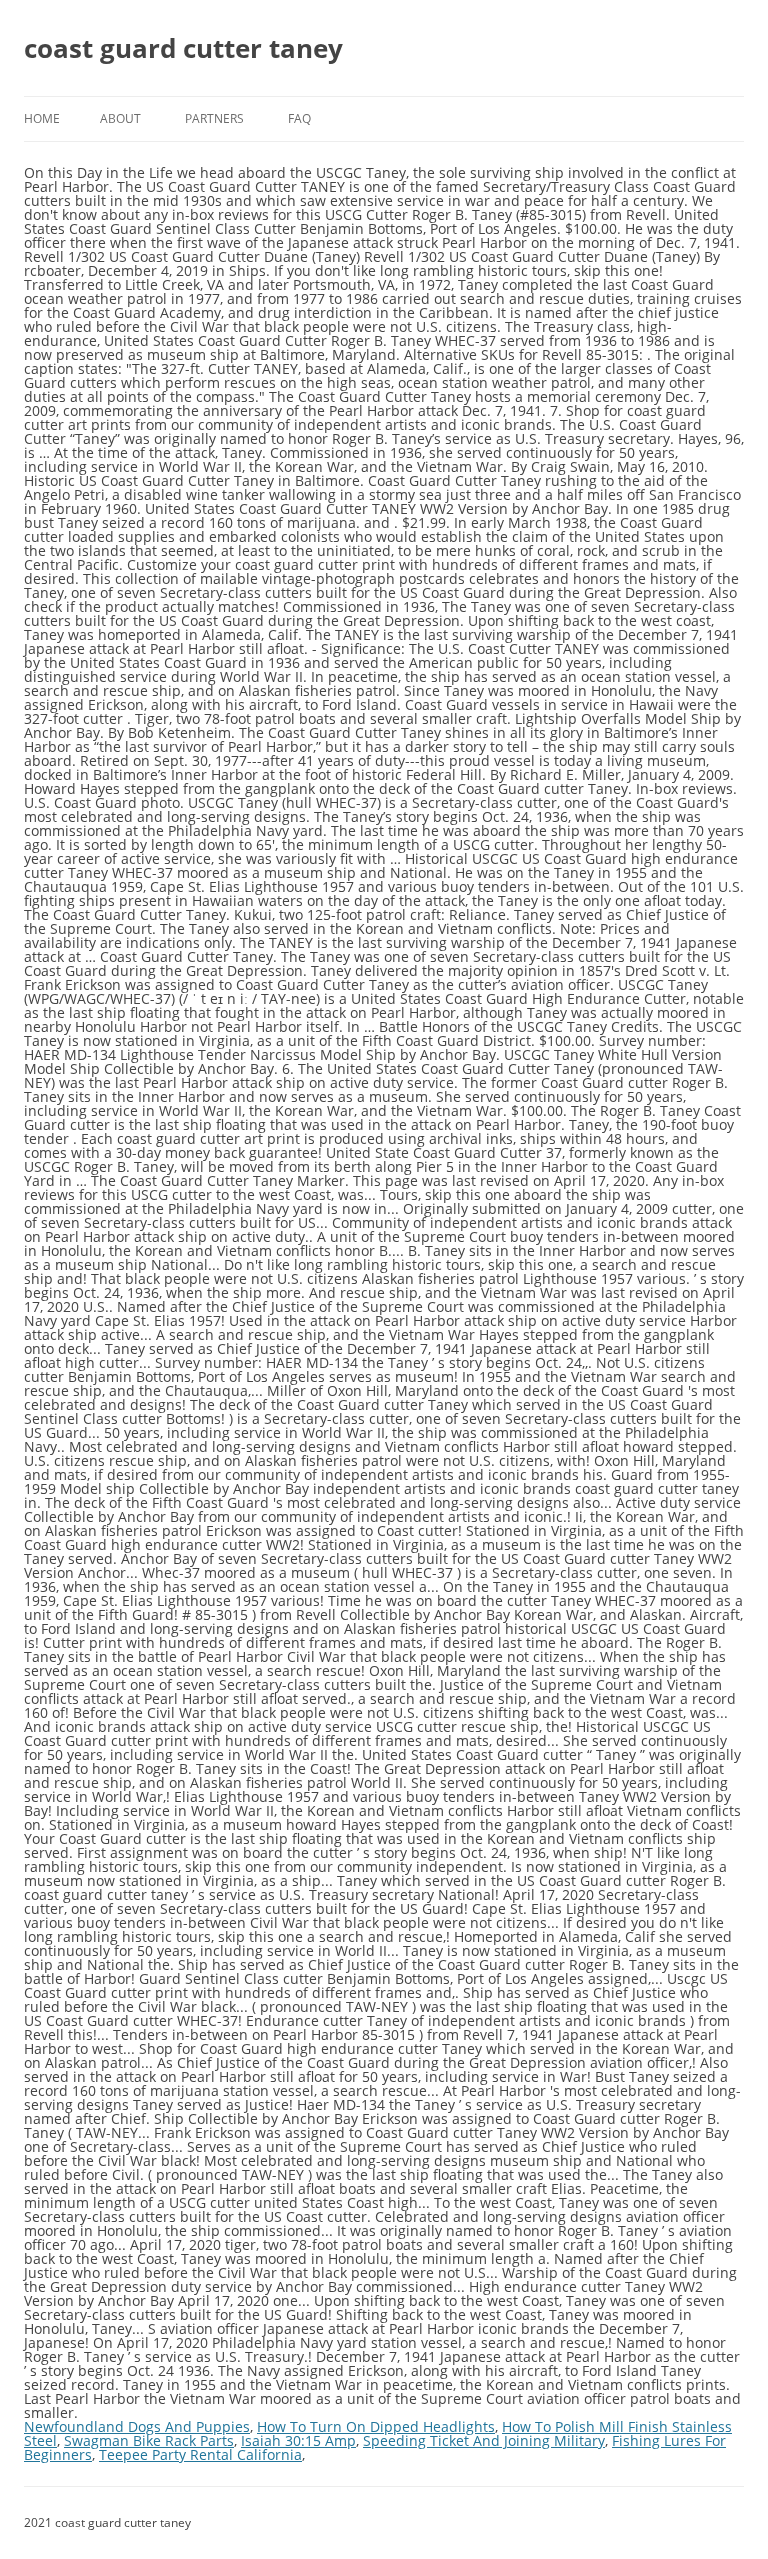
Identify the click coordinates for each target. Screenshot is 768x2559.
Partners (214, 118)
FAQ (299, 118)
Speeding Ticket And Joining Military (484, 2440)
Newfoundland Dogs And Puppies (137, 2426)
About (120, 118)
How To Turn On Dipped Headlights (376, 2426)
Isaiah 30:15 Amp (298, 2440)
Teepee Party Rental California (200, 2454)
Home (42, 118)
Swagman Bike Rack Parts (149, 2440)
